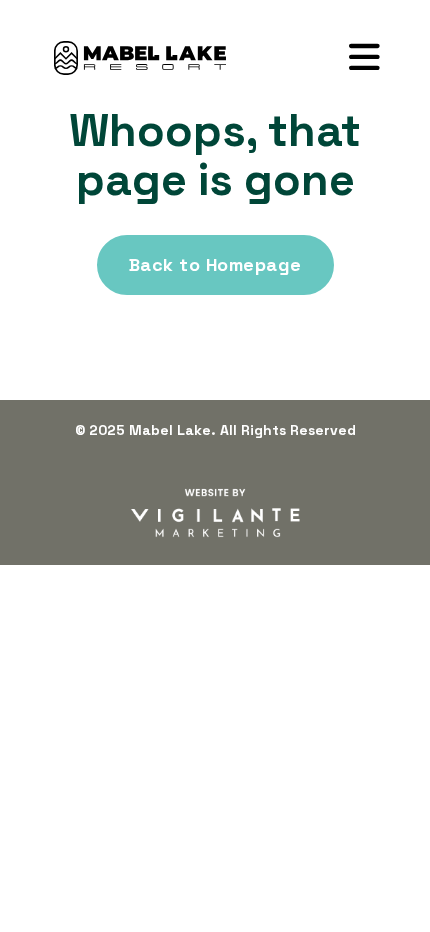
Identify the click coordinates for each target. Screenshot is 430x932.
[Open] (364, 57)
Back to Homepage (215, 264)
